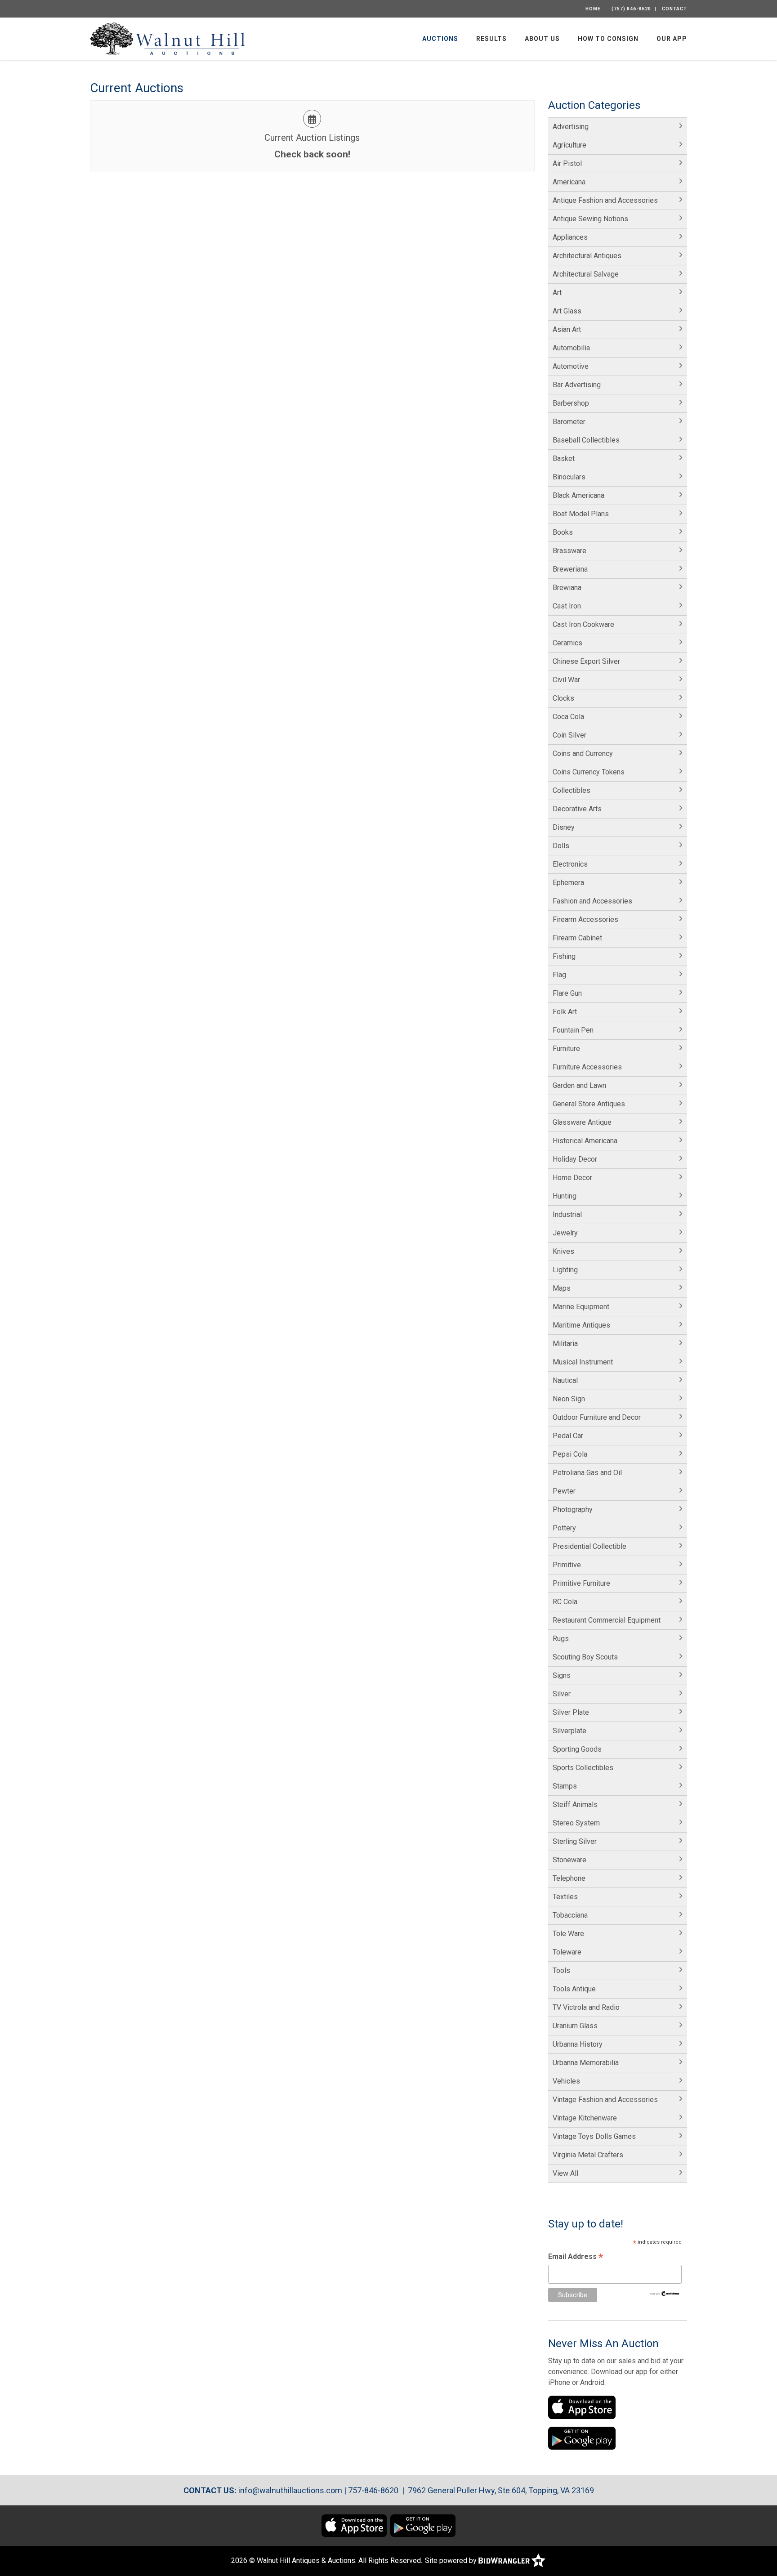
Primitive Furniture (581, 1583)
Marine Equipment (581, 1307)
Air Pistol (567, 163)
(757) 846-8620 (631, 9)
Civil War (566, 680)
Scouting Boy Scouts (585, 1657)
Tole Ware (568, 1934)
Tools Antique (574, 1989)
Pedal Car (568, 1436)
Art (557, 293)
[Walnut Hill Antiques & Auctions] (167, 38)
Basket (564, 458)
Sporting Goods (577, 1749)
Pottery (564, 1528)
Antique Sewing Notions (590, 219)
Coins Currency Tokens (589, 772)
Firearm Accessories (585, 919)
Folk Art (565, 1012)
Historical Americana (585, 1141)
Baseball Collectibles (586, 440)
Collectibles (572, 790)
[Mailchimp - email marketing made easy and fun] (665, 2293)
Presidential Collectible (589, 1546)
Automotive (571, 366)
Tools (561, 1970)
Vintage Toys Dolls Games (594, 2136)
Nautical (565, 1380)
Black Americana (578, 495)
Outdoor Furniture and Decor (597, 1417)
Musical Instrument (583, 1362)
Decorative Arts (577, 809)
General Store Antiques (589, 1104)
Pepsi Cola (570, 1454)
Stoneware (569, 1860)
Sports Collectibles (583, 1768)
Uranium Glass (575, 2026)
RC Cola (565, 1602)
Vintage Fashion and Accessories (605, 2100)
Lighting (565, 1270)
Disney (564, 827)
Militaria (565, 1344)
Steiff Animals (575, 1805)
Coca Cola (568, 717)
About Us (542, 39)
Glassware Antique (582, 1122)
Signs (562, 1675)
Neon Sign (569, 1399)
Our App (672, 39)
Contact (674, 9)
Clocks (563, 698)
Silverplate (569, 1731)
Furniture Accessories (587, 1067)
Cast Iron (567, 606)
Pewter (564, 1491)
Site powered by (452, 2560)
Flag (559, 975)
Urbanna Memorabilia (586, 2063)
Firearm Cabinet (577, 938)
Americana (569, 182)
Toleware (567, 1952)
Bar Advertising (577, 385)
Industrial (567, 1214)
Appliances (570, 237)
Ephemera (568, 883)
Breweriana (570, 569)
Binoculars (569, 477)
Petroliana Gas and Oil (587, 1473)
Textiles (565, 1897)
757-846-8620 (373, 2490)
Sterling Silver (575, 1841)
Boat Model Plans (581, 514)
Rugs (561, 1639)
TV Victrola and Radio (586, 2007)
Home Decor (572, 1178)
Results (491, 39)
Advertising (571, 127)
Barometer (569, 422)
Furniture (566, 1049)
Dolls (561, 846)
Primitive (567, 1565)
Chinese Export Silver (586, 661)
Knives (563, 1251)
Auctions (440, 39)
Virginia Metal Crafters (588, 2155)
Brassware (569, 551)
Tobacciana (570, 1915)
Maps (562, 1288)
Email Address (576, 2257)
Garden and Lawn (579, 1085)
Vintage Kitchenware (585, 2118)
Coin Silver (569, 735)
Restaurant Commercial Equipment (607, 1620)
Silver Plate (571, 1712)
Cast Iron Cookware (583, 624)
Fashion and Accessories (592, 901)
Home (593, 9)
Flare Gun (567, 993)
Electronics (570, 864)
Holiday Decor (575, 1159)
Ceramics (567, 643)
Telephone (569, 1878)
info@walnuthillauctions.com (290, 2490)
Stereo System (576, 1823)
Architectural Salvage (586, 274)
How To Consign (608, 39)
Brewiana (567, 588)
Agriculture (569, 145)
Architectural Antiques (587, 256)
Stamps (565, 1786)
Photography (573, 1509)
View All (565, 2173)
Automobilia (571, 348)
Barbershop (571, 403)
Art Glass (567, 311)
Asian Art (567, 329)
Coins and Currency (583, 754)
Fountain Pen (573, 1030)
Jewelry (565, 1233)
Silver (562, 1694)
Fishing (564, 956)
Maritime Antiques (581, 1325)
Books (563, 532)
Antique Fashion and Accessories (605, 200)
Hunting (565, 1196)
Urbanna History (578, 2044)
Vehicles (566, 2081)
